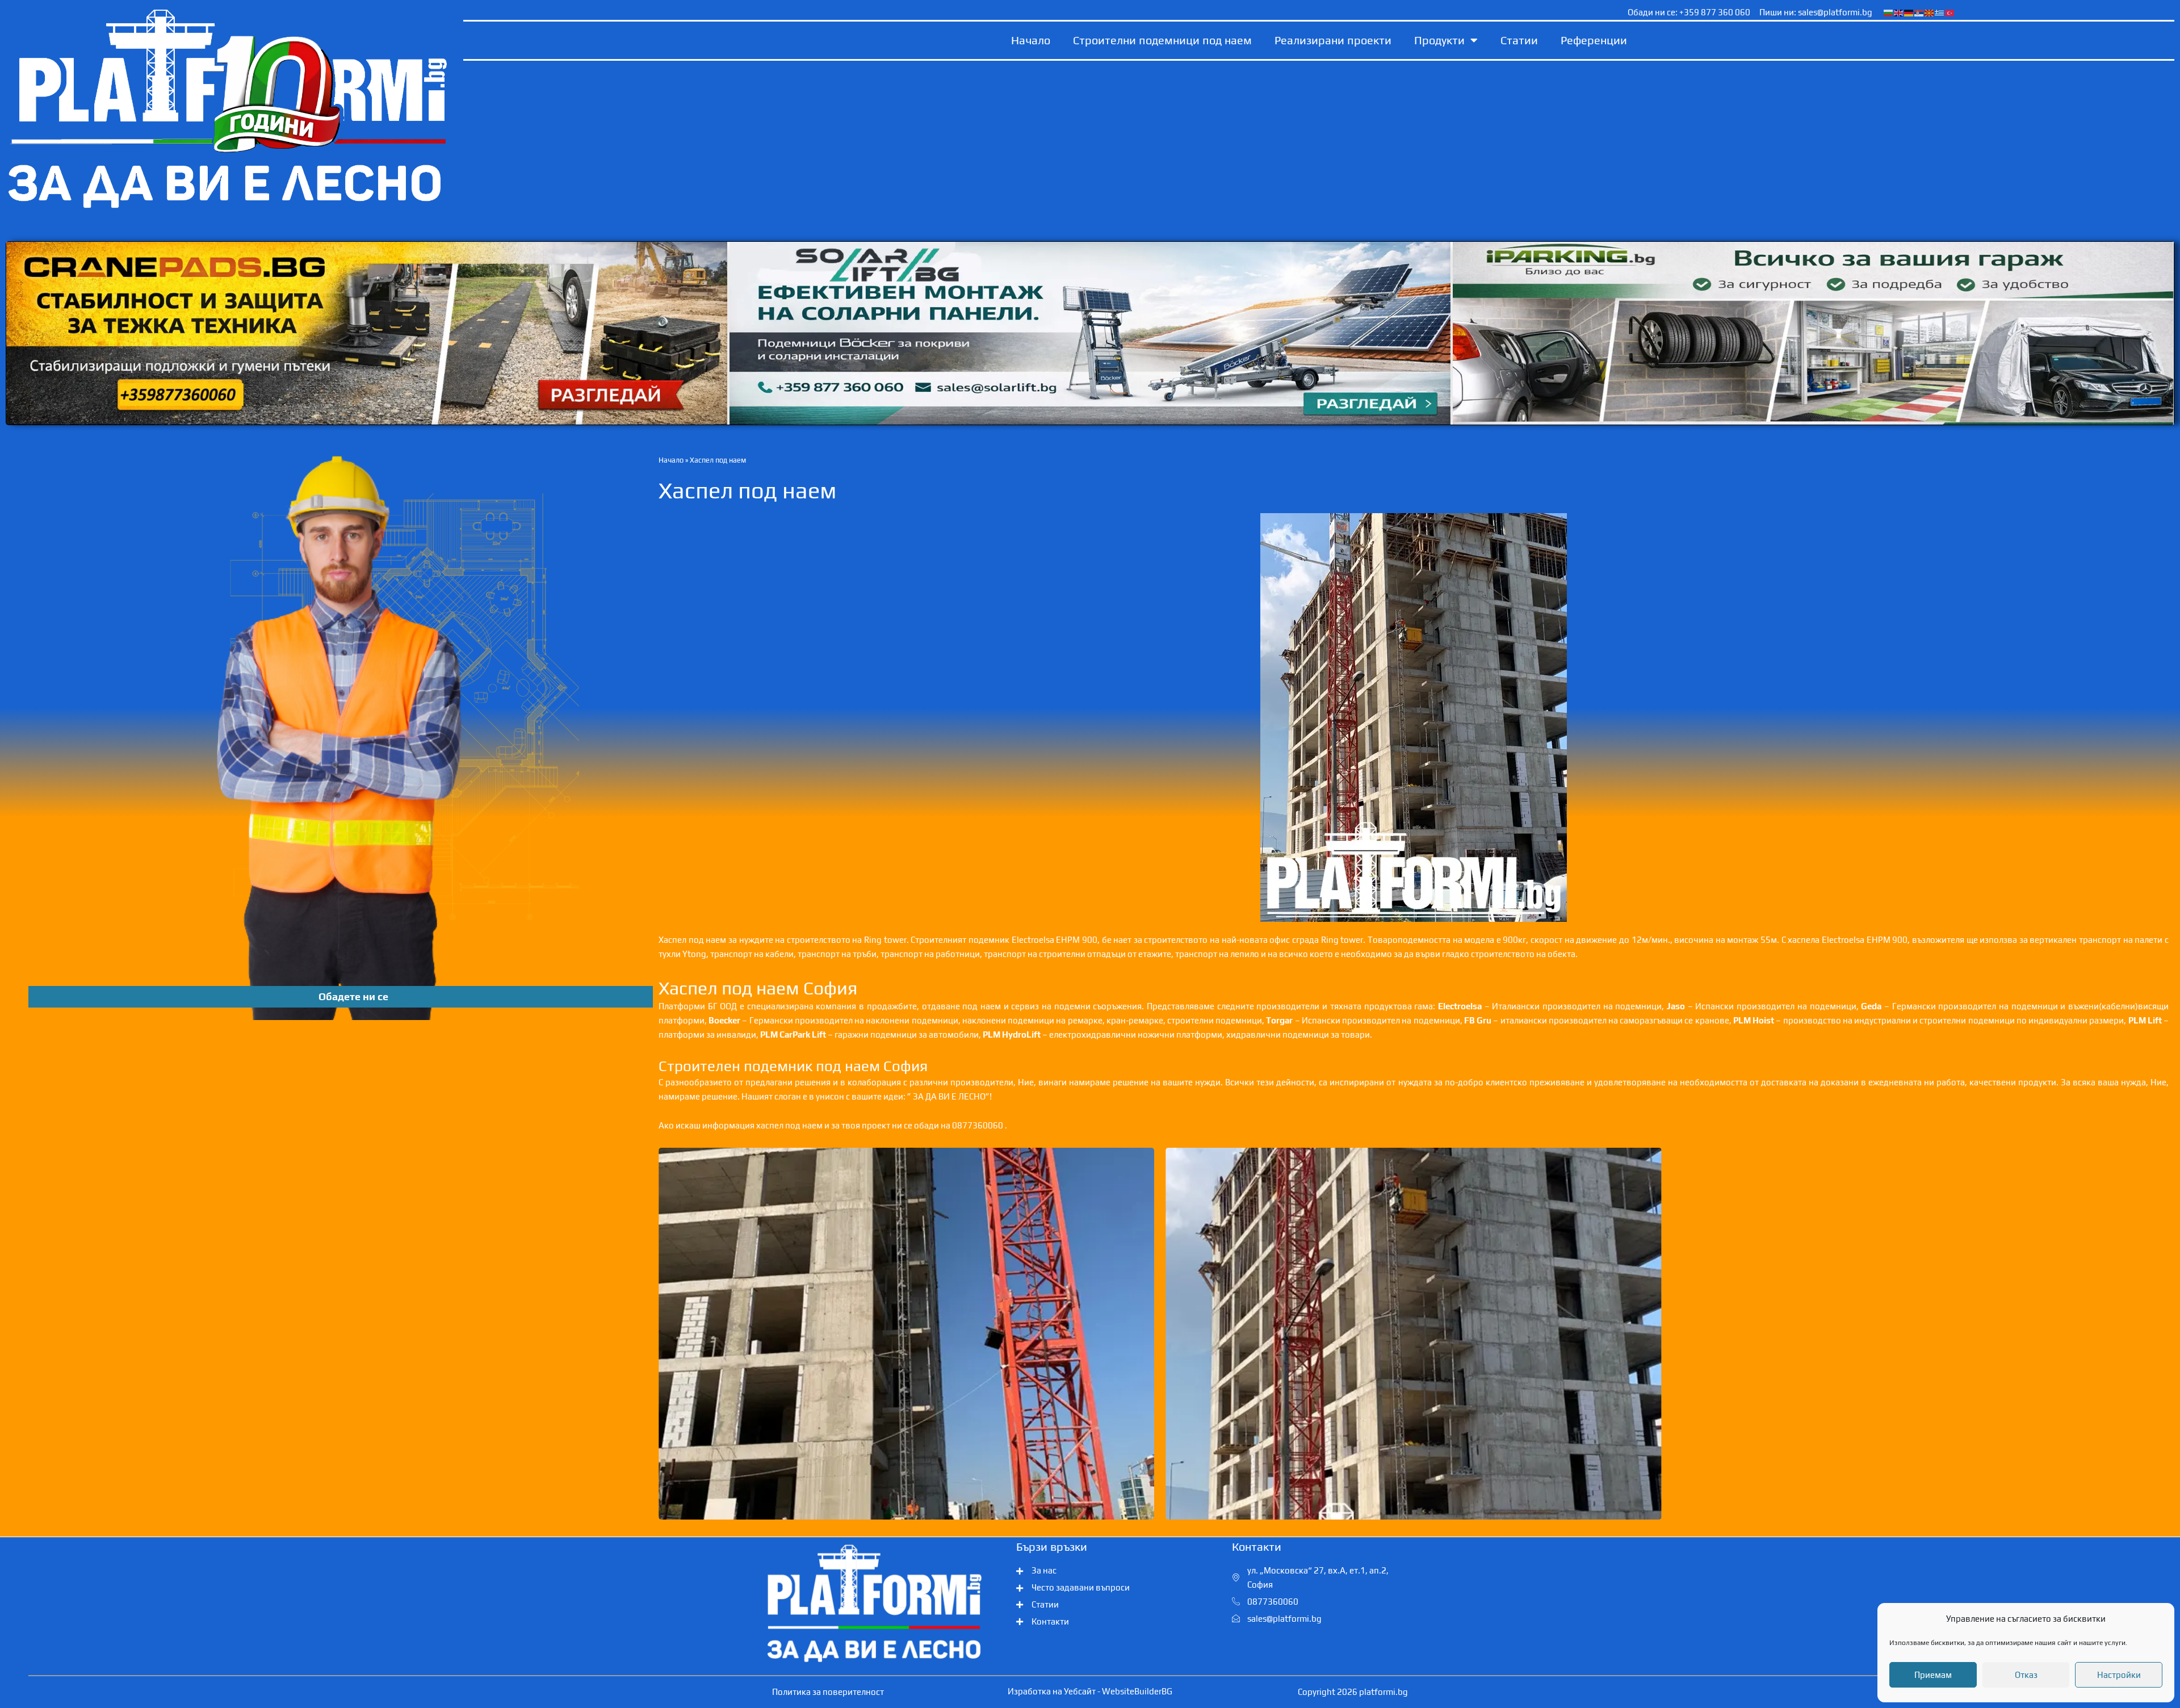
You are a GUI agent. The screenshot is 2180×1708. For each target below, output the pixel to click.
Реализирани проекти (1333, 40)
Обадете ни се (353, 996)
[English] (1899, 12)
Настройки (2119, 1675)
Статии (1519, 40)
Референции (1594, 40)
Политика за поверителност (828, 1692)
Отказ (2026, 1675)
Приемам (1933, 1675)
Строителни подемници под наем (1162, 40)
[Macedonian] (1930, 12)
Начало (1031, 40)
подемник (989, 940)
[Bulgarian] (1889, 12)
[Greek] (1940, 12)
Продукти (1439, 40)
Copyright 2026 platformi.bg (1353, 1692)
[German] (1909, 12)
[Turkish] (1950, 12)
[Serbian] (1919, 12)
